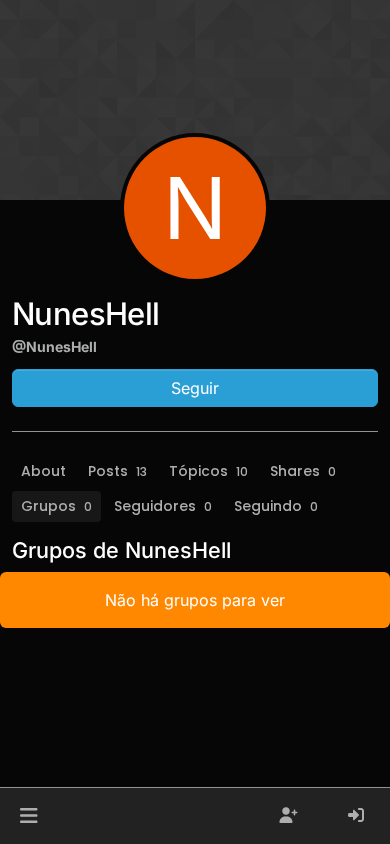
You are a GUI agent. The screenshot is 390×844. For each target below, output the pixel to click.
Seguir (195, 388)
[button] (28, 816)
